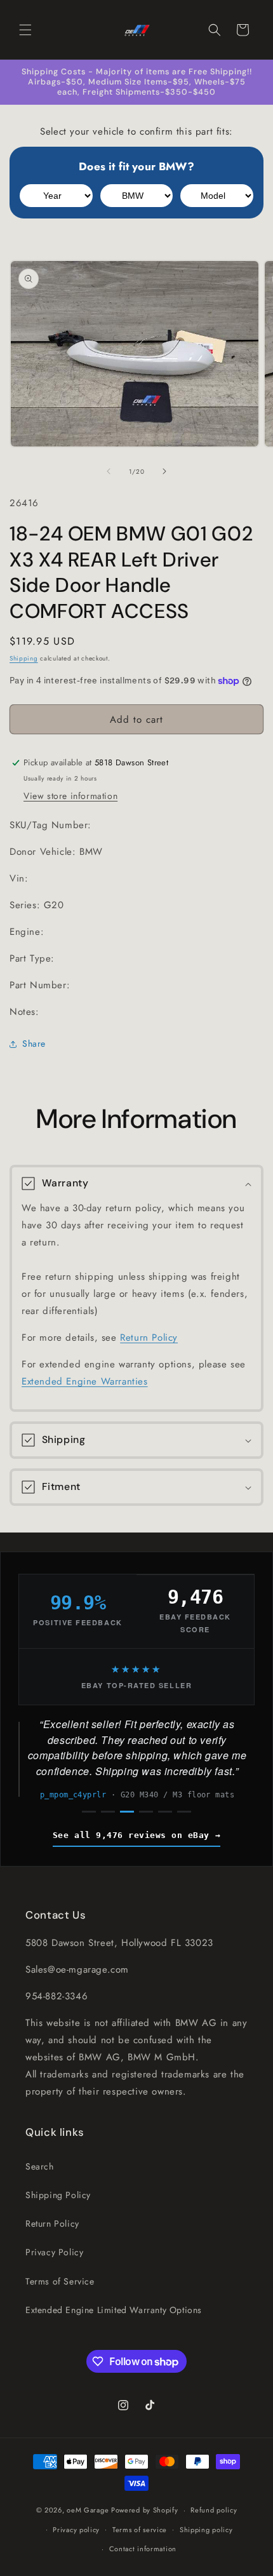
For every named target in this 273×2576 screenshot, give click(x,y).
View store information (70, 796)
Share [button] (34, 1043)
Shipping (24, 658)
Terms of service (140, 2530)
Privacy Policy (54, 2252)
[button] (25, 30)
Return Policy (149, 1338)
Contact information (143, 2549)
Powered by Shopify (145, 2510)
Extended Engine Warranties (85, 1381)
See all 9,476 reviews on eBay (131, 1835)
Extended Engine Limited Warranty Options (114, 2310)
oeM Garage (88, 2510)
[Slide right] (164, 471)
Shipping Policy (58, 2195)
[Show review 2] (108, 1812)
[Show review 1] (89, 1812)
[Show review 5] (165, 1812)
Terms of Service (60, 2281)
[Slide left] (109, 471)
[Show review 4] (146, 1812)
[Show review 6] (184, 1812)
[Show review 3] (127, 1812)
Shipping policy (206, 2530)
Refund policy (214, 2510)
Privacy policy (76, 2530)
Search (40, 2166)
